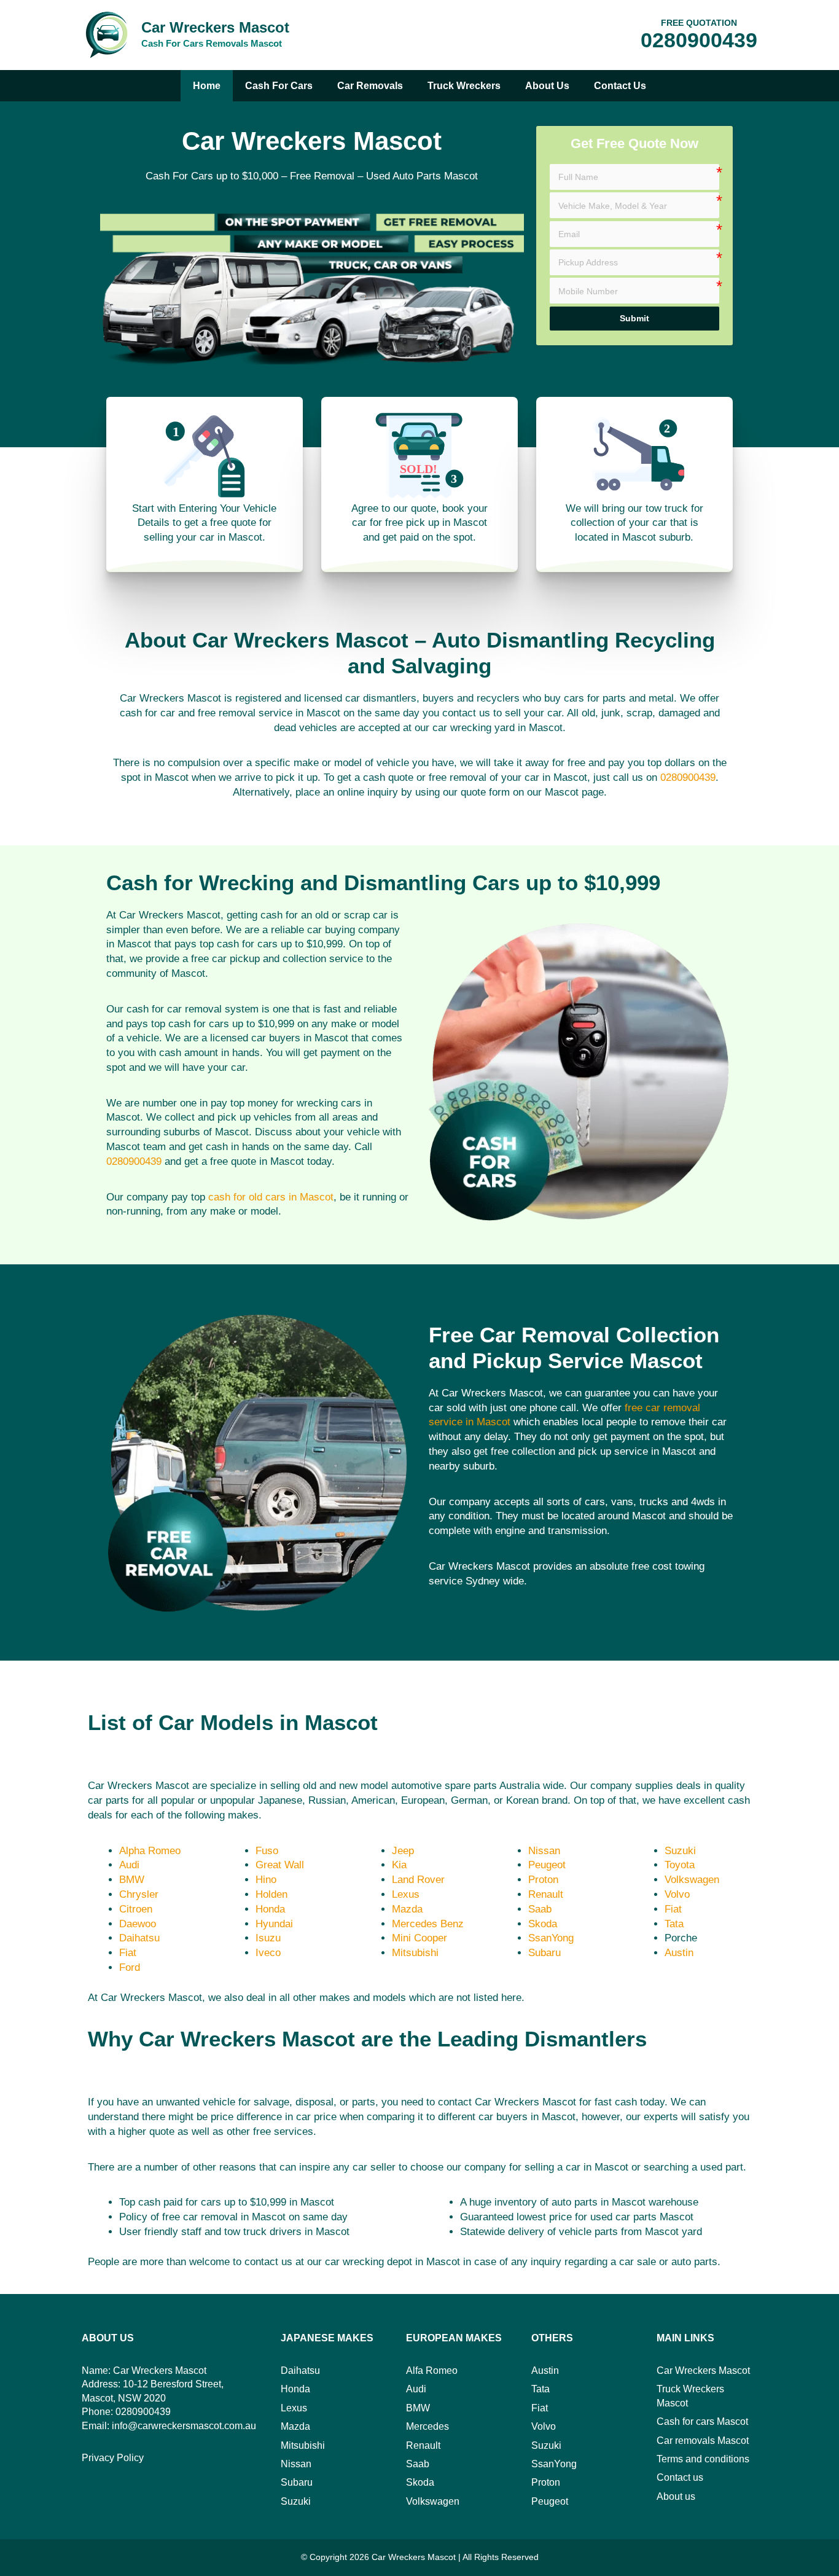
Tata (674, 1924)
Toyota (680, 1865)
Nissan (544, 1851)
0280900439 (699, 40)
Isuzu (268, 1938)
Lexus (406, 1894)
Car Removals (370, 86)
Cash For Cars (279, 86)
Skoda (543, 1924)
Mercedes (427, 2426)
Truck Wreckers (464, 86)
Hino (266, 1880)
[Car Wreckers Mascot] (106, 34)
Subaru (544, 1953)
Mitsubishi (415, 1953)
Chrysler (139, 1894)
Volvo (677, 1894)
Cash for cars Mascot (702, 2421)
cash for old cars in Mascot (271, 1197)
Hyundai (274, 1924)
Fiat (128, 1953)
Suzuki (680, 1851)
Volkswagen (692, 1880)
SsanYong (551, 1938)
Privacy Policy (113, 2458)
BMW (132, 1880)
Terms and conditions (703, 2459)
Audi (129, 1865)
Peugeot (547, 1865)
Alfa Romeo (432, 2370)
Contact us (620, 86)
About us (547, 86)
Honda (270, 1909)
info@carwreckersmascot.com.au (184, 2426)
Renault (546, 1894)
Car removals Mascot (703, 2441)
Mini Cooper (419, 1938)
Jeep (403, 1851)
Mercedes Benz (428, 1924)
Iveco (268, 1953)
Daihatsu (139, 1938)
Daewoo (138, 1924)
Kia (399, 1865)
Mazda (407, 1909)
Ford (130, 1967)
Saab (540, 1909)
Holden (271, 1894)
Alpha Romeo (150, 1851)
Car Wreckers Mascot (215, 27)
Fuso (267, 1851)
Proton (543, 1880)
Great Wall (280, 1865)
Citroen (136, 1909)
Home (207, 86)
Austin (679, 1953)
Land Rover (418, 1880)
